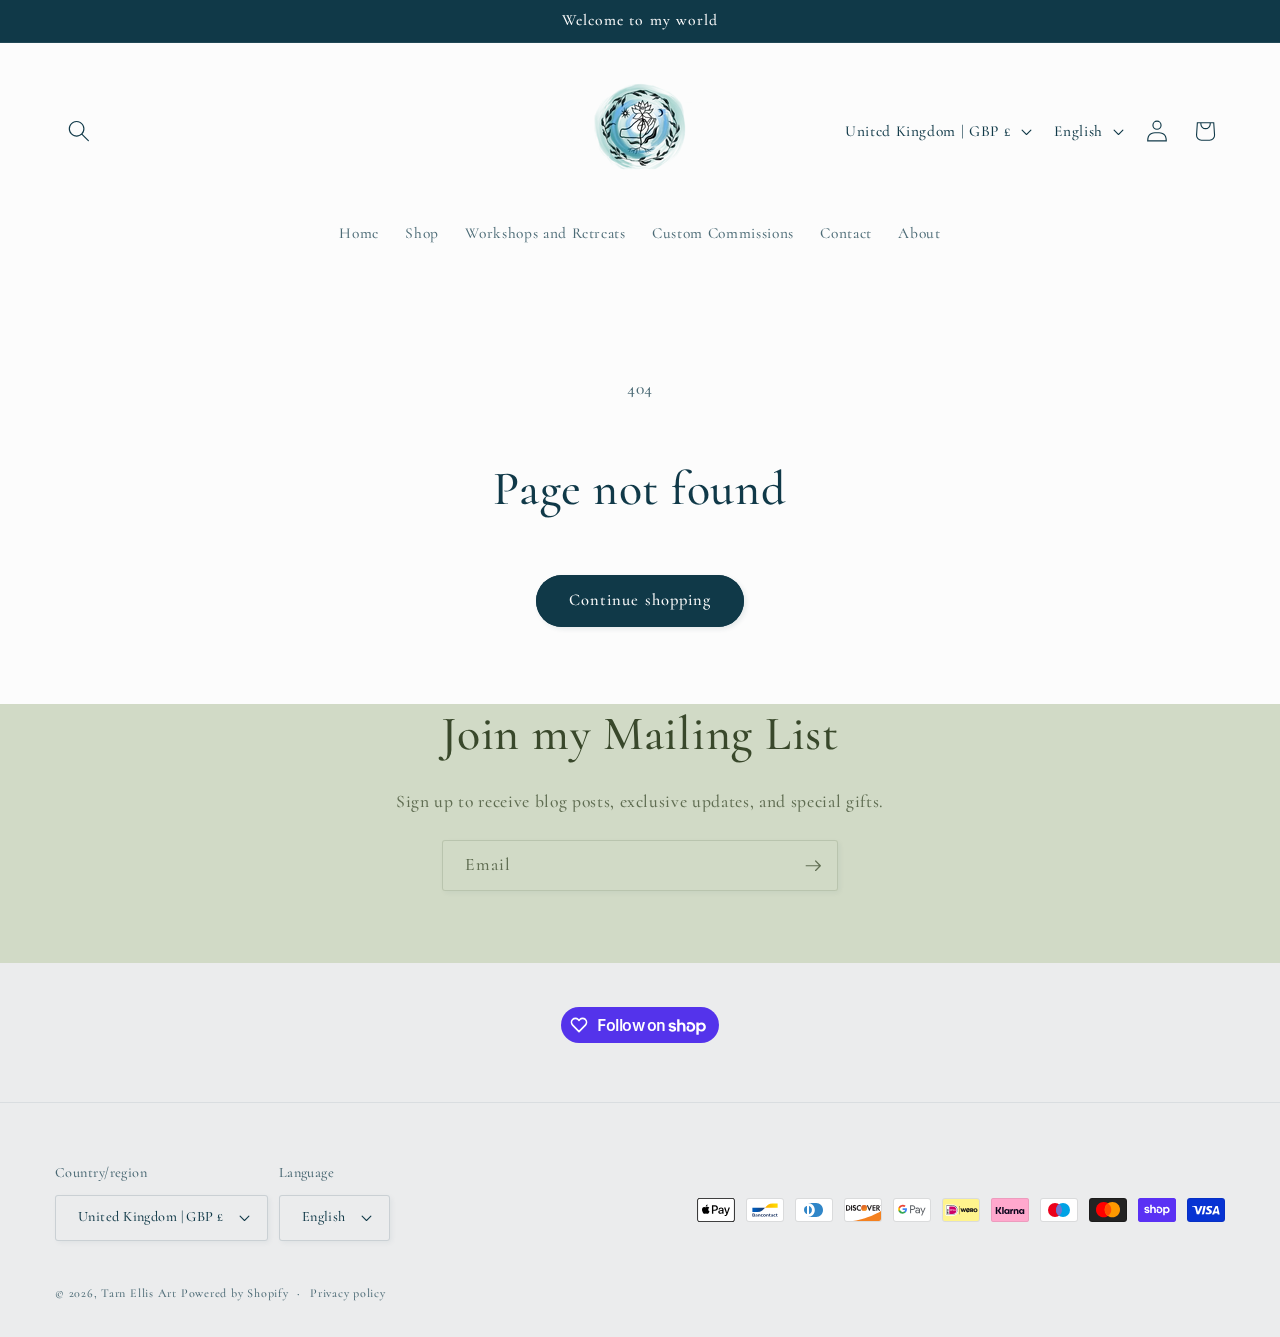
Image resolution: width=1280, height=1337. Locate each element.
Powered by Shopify (235, 1293)
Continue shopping (640, 600)
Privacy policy (348, 1293)
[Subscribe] (813, 866)
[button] (79, 131)
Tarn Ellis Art (139, 1293)
